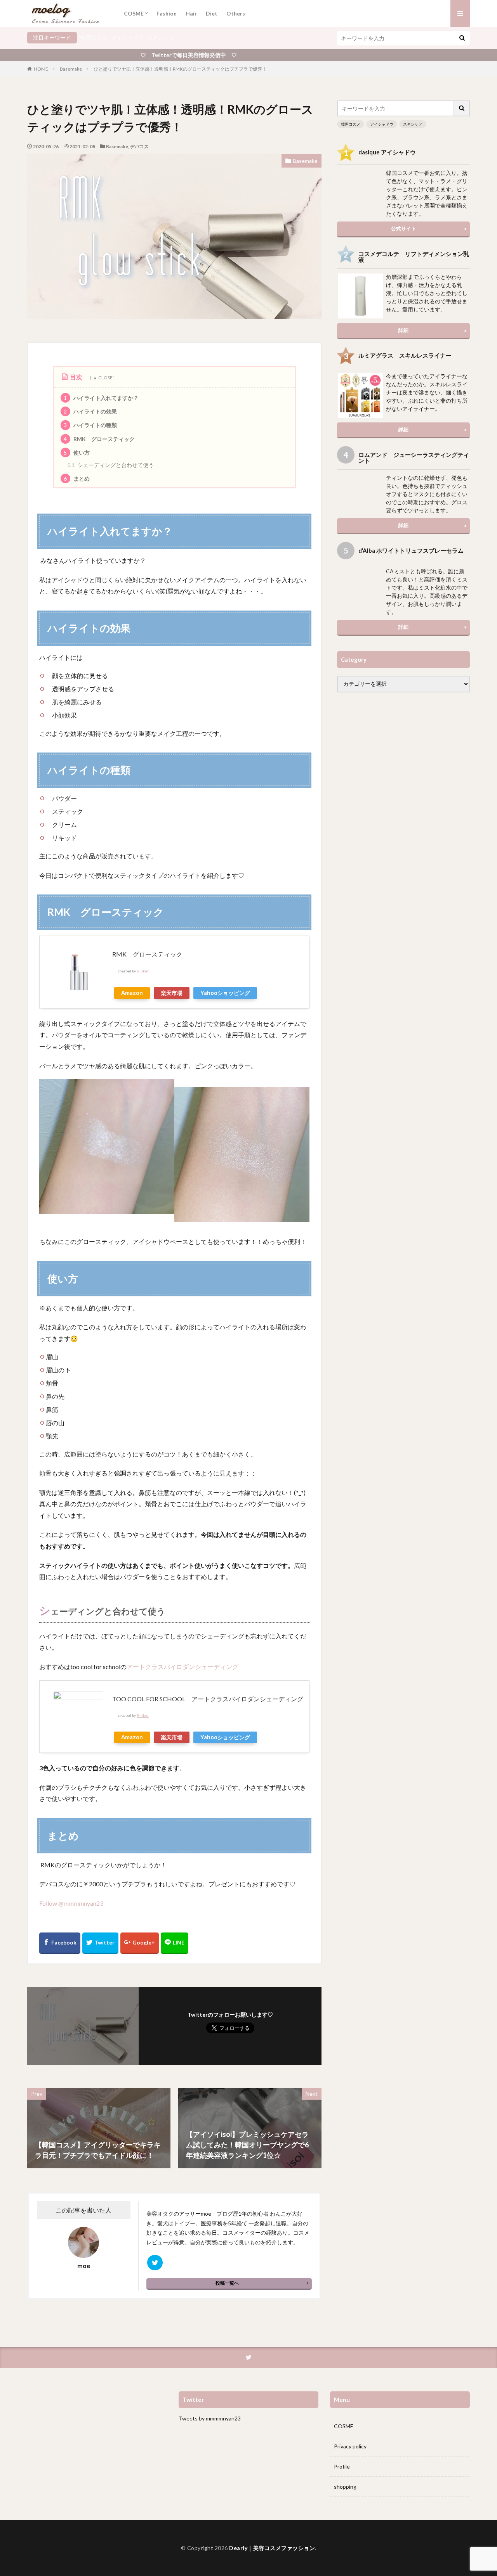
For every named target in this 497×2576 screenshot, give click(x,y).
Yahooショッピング (225, 993)
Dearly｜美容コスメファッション (272, 2548)
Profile (342, 2466)
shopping (345, 2487)
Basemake (71, 69)
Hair (191, 13)
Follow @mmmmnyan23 (71, 1903)
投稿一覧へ (227, 2283)
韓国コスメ (94, 37)
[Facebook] (60, 1943)
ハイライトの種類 (90, 425)
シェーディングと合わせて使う (110, 465)
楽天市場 (172, 993)
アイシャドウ (127, 37)
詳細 (403, 330)
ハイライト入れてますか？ (101, 398)
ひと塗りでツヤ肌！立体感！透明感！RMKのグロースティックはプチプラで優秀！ (180, 69)
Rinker (143, 971)
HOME (41, 69)
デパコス (139, 146)
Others (236, 13)
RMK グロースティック (99, 439)
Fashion (167, 13)
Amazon (132, 993)
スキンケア (161, 37)
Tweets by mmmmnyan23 (210, 2418)
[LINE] (175, 1943)
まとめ (77, 478)
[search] (462, 38)
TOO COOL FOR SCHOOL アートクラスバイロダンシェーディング (208, 1699)
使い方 (77, 452)
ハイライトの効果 (90, 411)
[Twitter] (100, 1943)
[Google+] (140, 1943)
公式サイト (404, 228)
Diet (212, 13)
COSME (134, 13)
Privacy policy (350, 2446)
